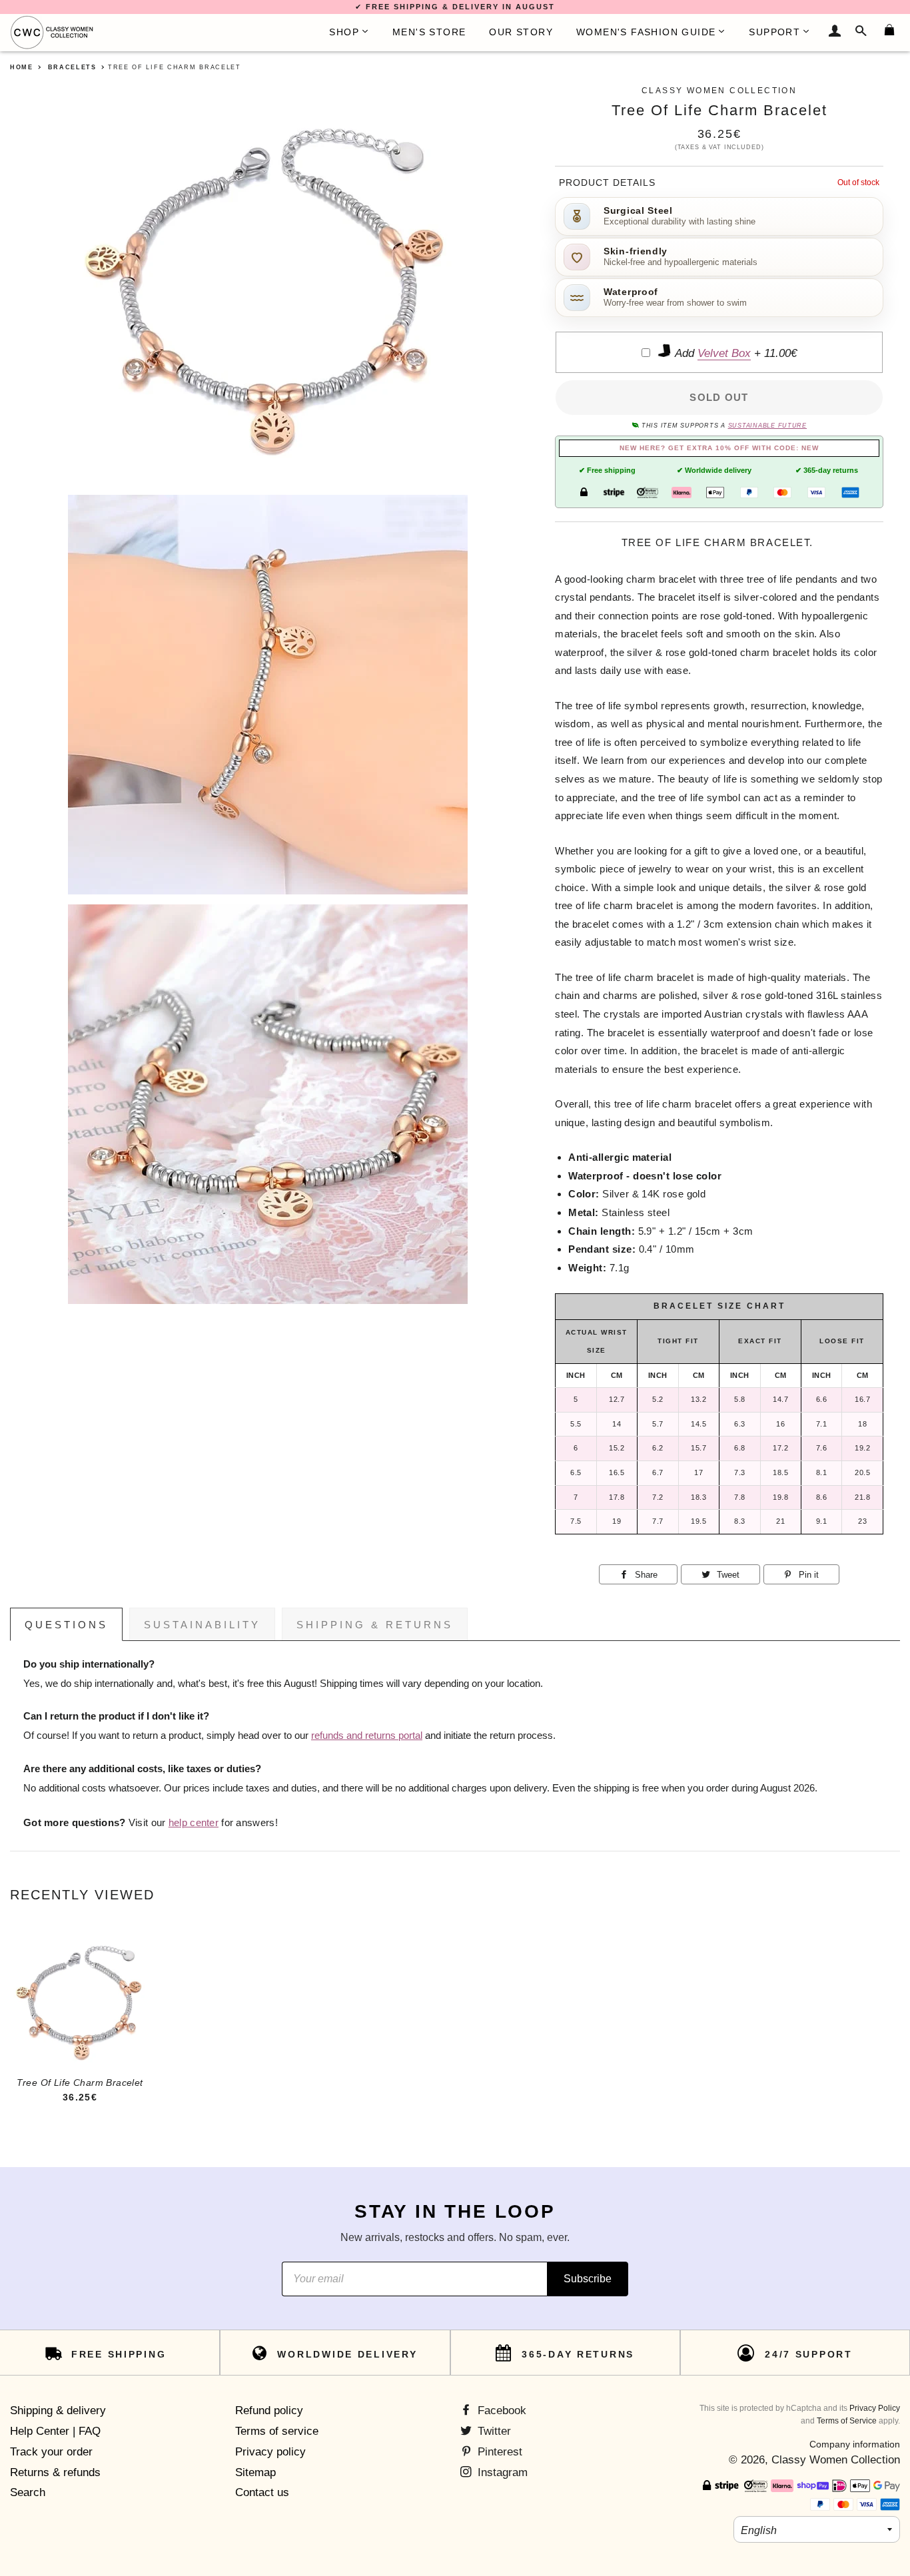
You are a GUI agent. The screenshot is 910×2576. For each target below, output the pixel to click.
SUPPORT (774, 32)
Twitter (493, 2431)
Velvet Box (724, 353)
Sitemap (255, 2472)
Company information (855, 2444)
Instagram (501, 2472)
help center (194, 1823)
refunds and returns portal (367, 1736)
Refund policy (269, 2411)
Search (28, 2492)
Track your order (51, 2452)
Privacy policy (270, 2452)
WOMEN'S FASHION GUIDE (646, 32)
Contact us (262, 2492)
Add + (734, 353)
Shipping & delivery (58, 2411)
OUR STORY (521, 32)
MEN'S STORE (429, 32)
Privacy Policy (875, 2408)
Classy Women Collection (836, 2460)
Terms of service (277, 2431)
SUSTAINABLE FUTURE (767, 426)
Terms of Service (847, 2421)
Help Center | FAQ (55, 2431)
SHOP (344, 32)
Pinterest (498, 2452)
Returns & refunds (55, 2472)
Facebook (500, 2411)
